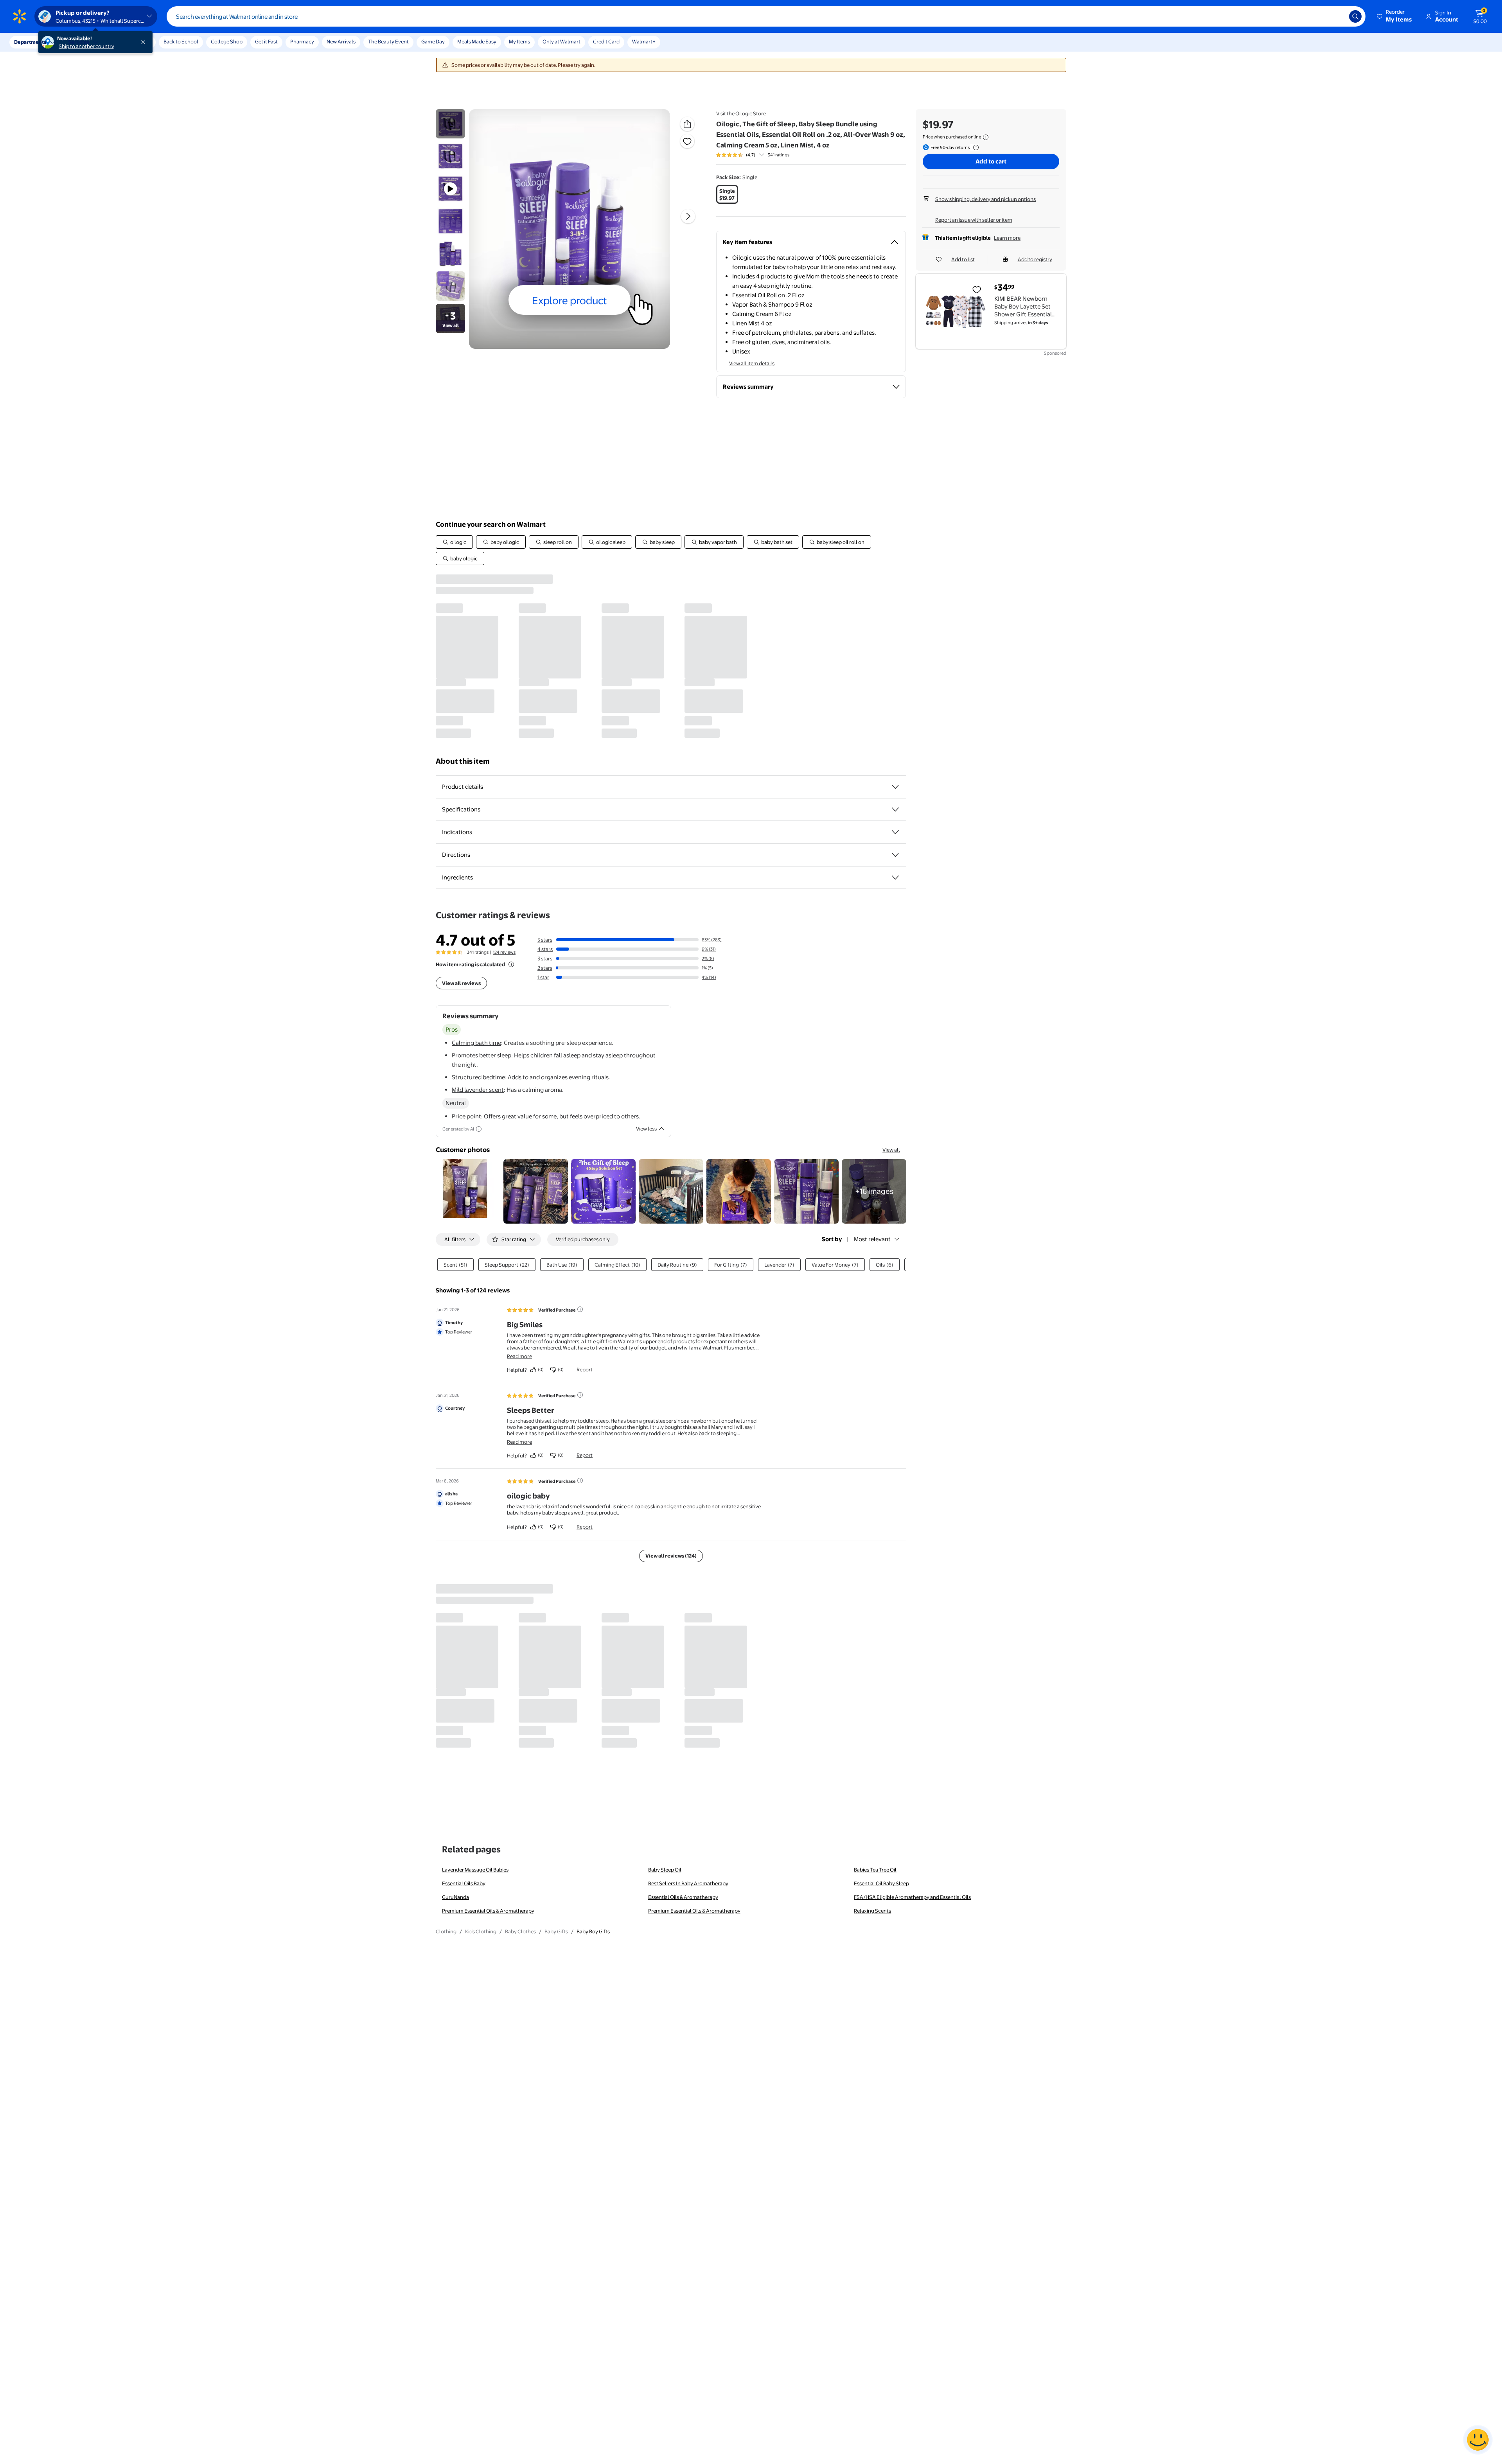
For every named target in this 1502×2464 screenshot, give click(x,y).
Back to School (181, 41)
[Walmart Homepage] (20, 16)
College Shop (227, 41)
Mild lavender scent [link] (478, 1090)
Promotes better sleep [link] (482, 1055)
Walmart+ (644, 41)
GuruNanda (455, 1897)
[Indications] (895, 832)
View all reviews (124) (671, 1556)
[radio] (727, 194)
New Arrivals (341, 41)
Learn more (1007, 238)
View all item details (752, 363)
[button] (1395, 16)
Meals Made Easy (477, 41)
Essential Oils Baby (464, 1883)
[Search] (1355, 16)
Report (585, 1369)
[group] (753, 155)
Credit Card (606, 41)
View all (891, 1150)
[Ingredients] (895, 878)
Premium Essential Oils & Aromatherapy (488, 1911)
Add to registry (1035, 259)
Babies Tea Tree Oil (875, 1870)
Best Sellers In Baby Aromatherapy (688, 1883)
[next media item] (688, 216)
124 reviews (504, 952)
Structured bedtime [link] (478, 1077)
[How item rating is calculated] (511, 964)
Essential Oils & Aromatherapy (683, 1897)
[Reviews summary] (762, 155)
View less (646, 1129)
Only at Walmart (561, 41)
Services (79, 42)
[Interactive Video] (450, 124)
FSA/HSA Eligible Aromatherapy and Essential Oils (912, 1897)
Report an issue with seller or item (974, 220)
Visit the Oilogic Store (741, 113)
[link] (874, 1191)
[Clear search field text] (1337, 16)
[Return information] (974, 147)
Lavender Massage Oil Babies (475, 1870)
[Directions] (895, 855)
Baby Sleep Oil (665, 1870)
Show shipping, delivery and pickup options (985, 199)
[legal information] (986, 137)
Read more (519, 1356)
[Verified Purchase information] (580, 1309)
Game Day (433, 41)
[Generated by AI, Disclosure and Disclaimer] (479, 1129)
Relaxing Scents (872, 1911)
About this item (463, 761)
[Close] (145, 42)
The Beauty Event (388, 41)
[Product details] (895, 787)
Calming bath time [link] (476, 1043)
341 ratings (779, 155)
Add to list (963, 259)
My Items (519, 41)
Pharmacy (302, 41)
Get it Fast (266, 41)
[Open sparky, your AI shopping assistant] (1478, 2440)
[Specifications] (895, 809)
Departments (30, 42)
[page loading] (671, 656)
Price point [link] (466, 1116)
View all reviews (461, 983)
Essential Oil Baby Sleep (881, 1883)
